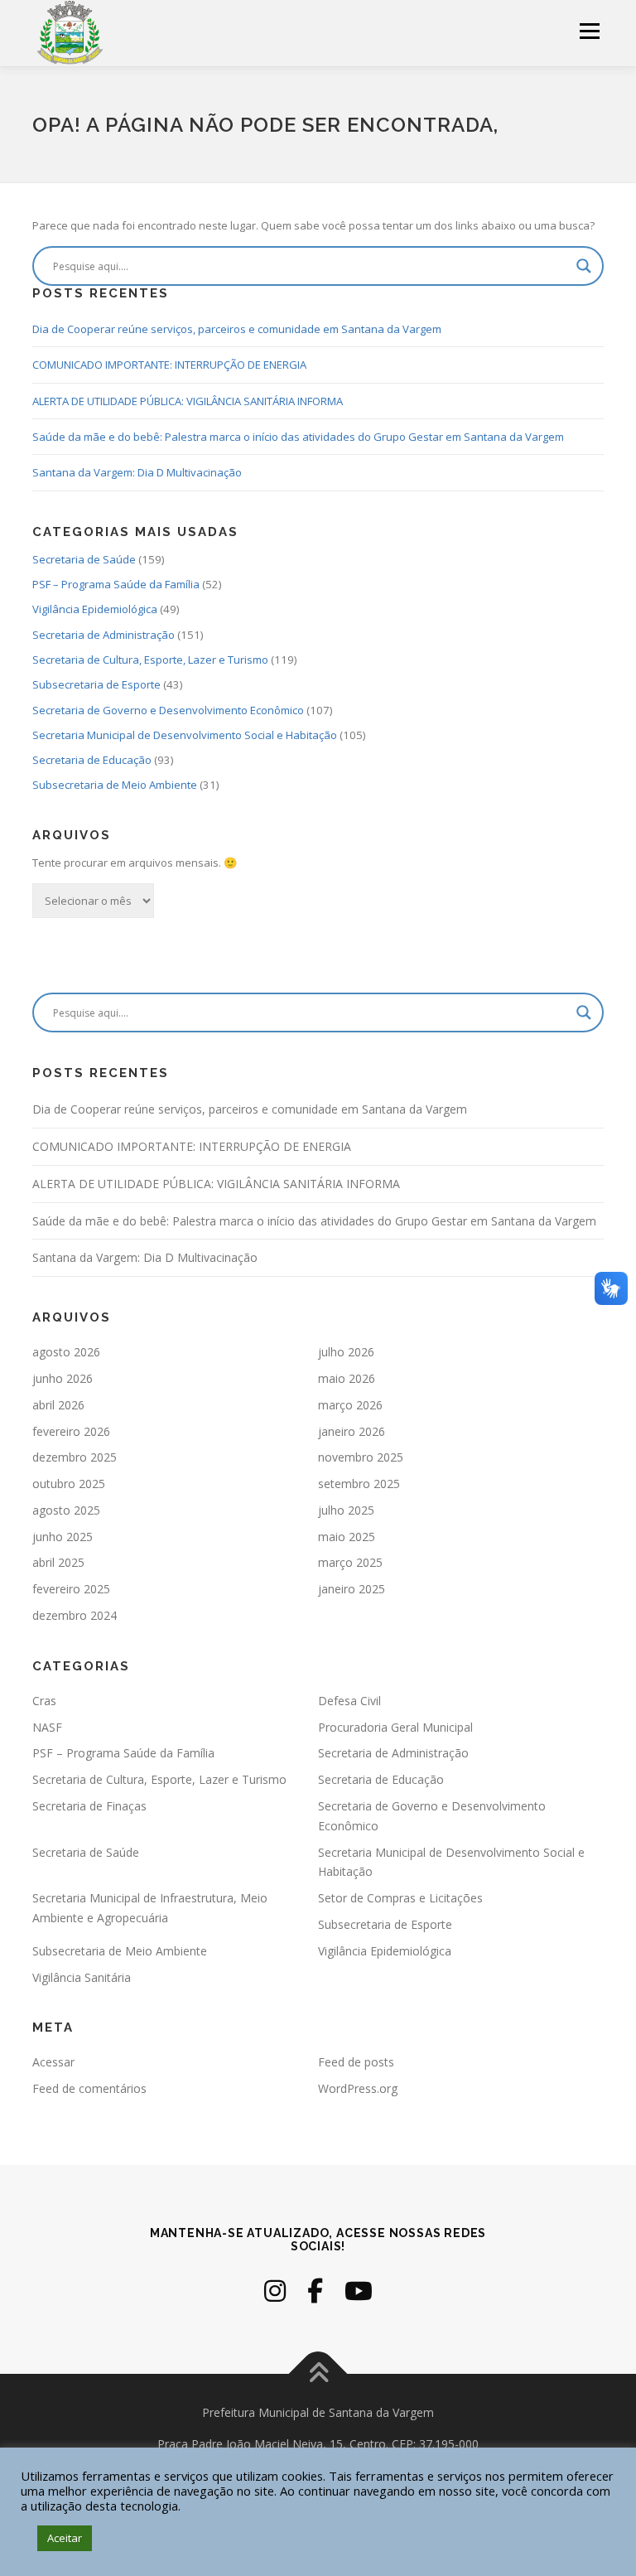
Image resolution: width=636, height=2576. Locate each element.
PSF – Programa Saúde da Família (116, 584)
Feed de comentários (89, 2088)
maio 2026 (347, 1378)
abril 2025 (58, 1562)
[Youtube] (359, 2291)
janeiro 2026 (352, 1431)
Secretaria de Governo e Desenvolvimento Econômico (168, 710)
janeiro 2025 (352, 1589)
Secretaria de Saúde (84, 559)
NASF (47, 1727)
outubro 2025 (69, 1484)
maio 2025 (347, 1537)
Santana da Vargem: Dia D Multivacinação (137, 472)
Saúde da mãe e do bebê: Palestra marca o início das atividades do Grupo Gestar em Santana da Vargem (298, 437)
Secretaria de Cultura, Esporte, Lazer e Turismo (150, 660)
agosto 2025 (66, 1510)
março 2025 (350, 1562)
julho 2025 (346, 1510)
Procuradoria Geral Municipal (395, 1727)
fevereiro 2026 (71, 1431)
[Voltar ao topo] (318, 2374)
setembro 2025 (359, 1484)
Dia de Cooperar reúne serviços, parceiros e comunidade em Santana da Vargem (237, 329)
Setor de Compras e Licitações (400, 1898)
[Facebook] (315, 2291)
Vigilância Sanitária (82, 1977)
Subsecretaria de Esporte (96, 684)
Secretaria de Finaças (89, 1806)
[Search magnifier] (584, 266)
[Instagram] (275, 2291)
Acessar (53, 2062)
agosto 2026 (66, 1352)
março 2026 (350, 1405)
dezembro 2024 (75, 1615)
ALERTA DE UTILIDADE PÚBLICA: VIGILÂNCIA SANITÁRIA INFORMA (188, 401)
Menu (589, 31)
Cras (44, 1701)
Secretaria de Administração (104, 635)
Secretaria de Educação (92, 760)
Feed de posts (356, 2062)
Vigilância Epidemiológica (95, 609)
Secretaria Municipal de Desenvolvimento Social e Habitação (185, 735)
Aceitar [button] (65, 2538)
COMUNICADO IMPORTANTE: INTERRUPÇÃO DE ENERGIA (169, 365)
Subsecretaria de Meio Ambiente (115, 785)
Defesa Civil (349, 1701)
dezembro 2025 (75, 1457)
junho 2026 (63, 1378)
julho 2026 (346, 1352)
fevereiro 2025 (71, 1589)
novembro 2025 (361, 1457)
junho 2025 (63, 1537)
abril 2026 (58, 1405)
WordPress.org (358, 2088)
